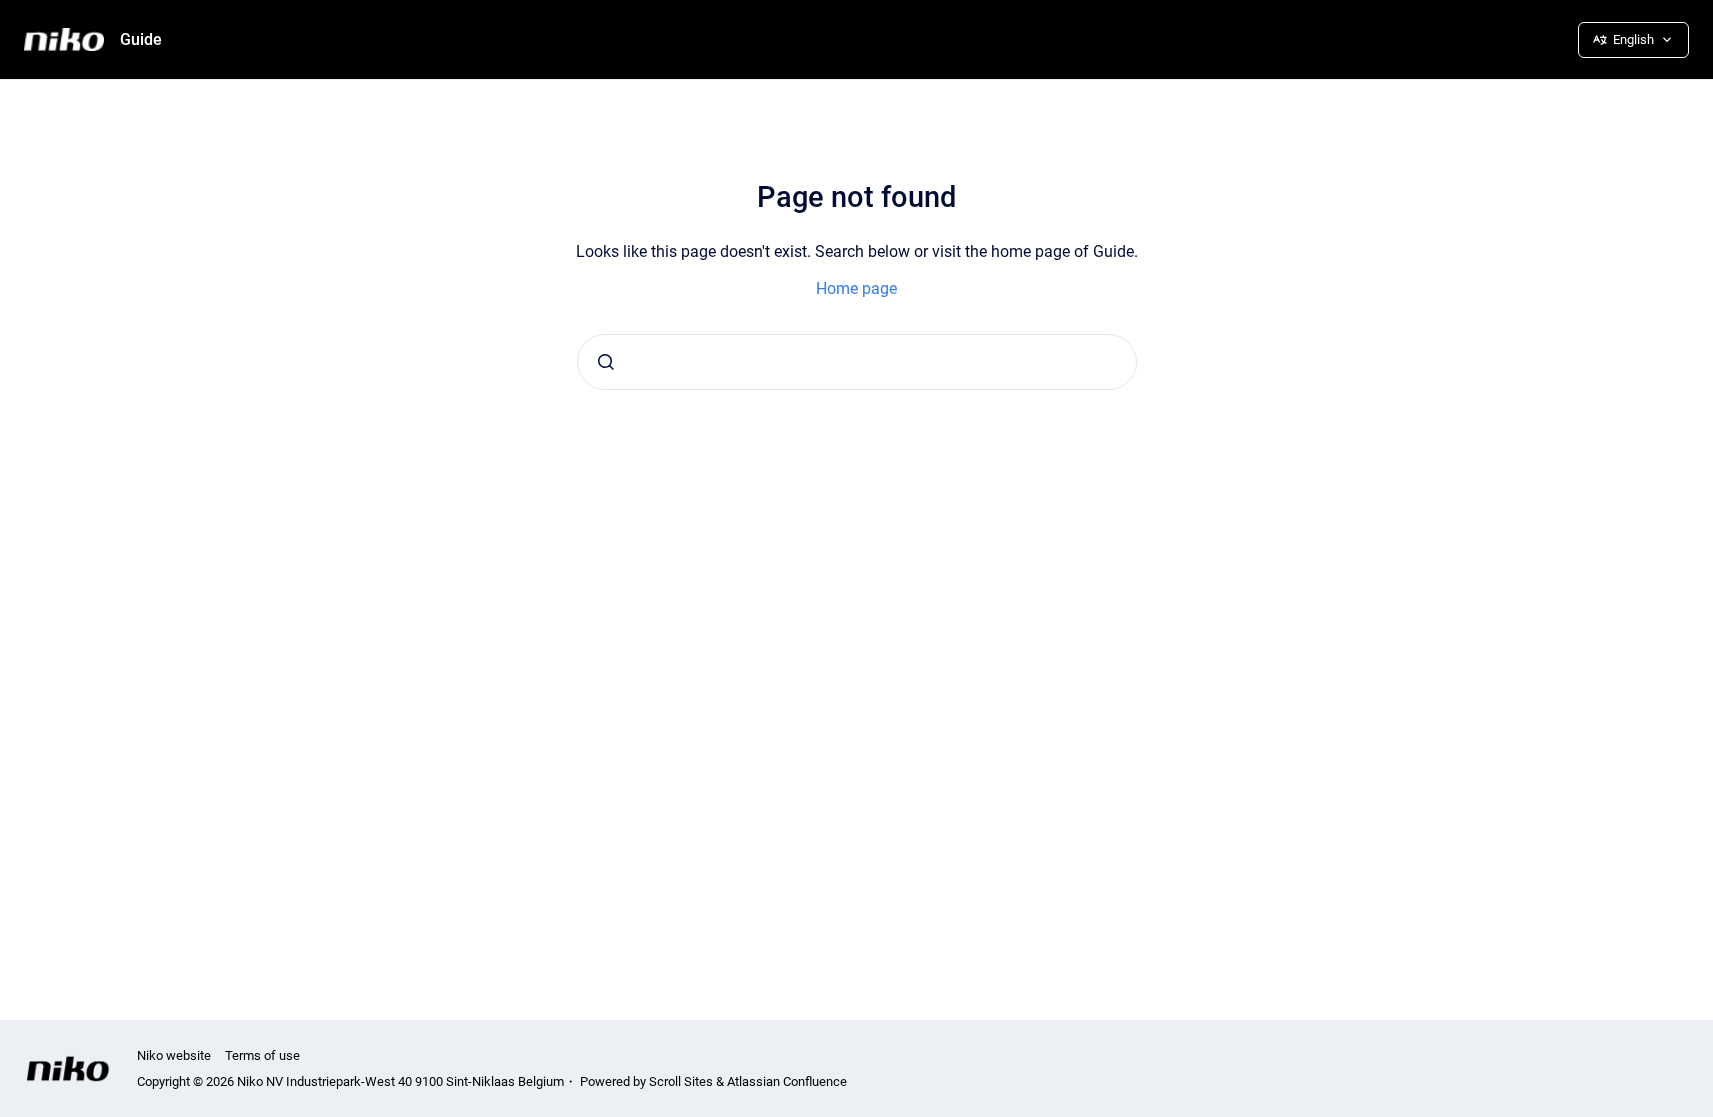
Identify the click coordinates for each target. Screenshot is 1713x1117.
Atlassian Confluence (787, 1081)
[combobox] (857, 362)
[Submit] (606, 362)
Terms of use (262, 1055)
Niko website (174, 1055)
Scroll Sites (681, 1081)
